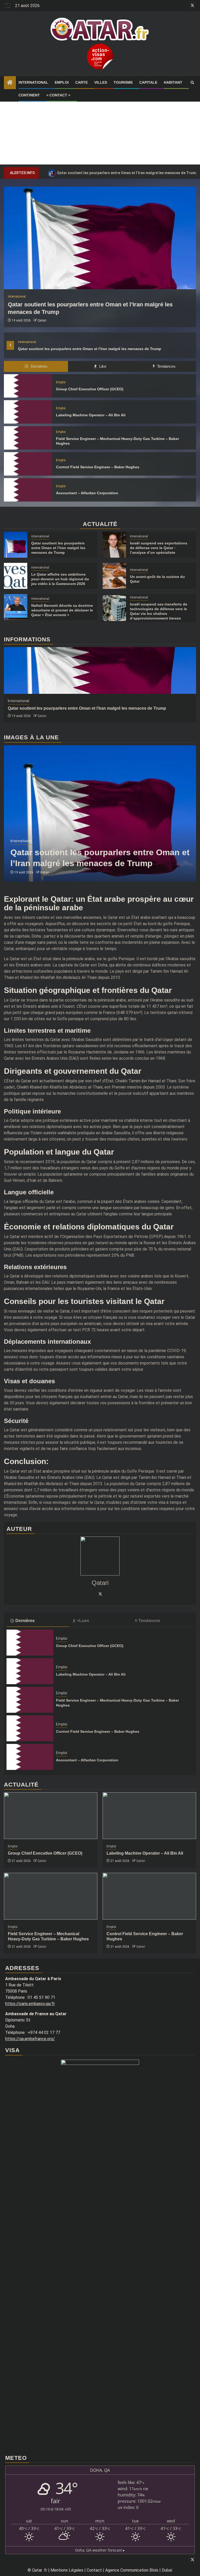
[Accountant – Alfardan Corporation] (28, 490)
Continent (29, 95)
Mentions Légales (67, 2570)
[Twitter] (100, 1594)
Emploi (62, 82)
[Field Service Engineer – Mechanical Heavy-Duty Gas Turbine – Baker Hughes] (28, 438)
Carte (82, 82)
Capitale (148, 82)
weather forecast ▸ (100, 2550)
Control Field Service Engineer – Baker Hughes (98, 467)
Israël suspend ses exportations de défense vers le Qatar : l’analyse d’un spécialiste (159, 548)
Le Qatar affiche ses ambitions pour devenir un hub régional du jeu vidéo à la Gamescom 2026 (60, 579)
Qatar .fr (40, 2570)
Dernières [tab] (39, 366)
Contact (94, 2570)
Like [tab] (102, 366)
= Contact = (58, 95)
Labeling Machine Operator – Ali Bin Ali (91, 415)
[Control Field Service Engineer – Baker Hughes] (28, 464)
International (33, 82)
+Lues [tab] (83, 1621)
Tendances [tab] (166, 366)
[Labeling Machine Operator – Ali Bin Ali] (28, 412)
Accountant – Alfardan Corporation (87, 493)
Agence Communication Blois (132, 2570)
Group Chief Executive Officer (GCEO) (90, 389)
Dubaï (167, 2570)
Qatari (42, 320)
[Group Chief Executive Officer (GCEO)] (28, 386)
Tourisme (123, 82)
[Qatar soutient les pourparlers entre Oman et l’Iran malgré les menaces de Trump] (100, 238)
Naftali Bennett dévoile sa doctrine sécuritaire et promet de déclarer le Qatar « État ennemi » (62, 610)
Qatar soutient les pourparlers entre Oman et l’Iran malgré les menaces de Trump (90, 349)
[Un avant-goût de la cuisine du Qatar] (114, 576)
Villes (101, 82)
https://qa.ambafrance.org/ (30, 2039)
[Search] (192, 83)
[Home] (10, 83)
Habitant (173, 82)
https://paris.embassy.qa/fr (30, 2004)
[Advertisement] (100, 128)
